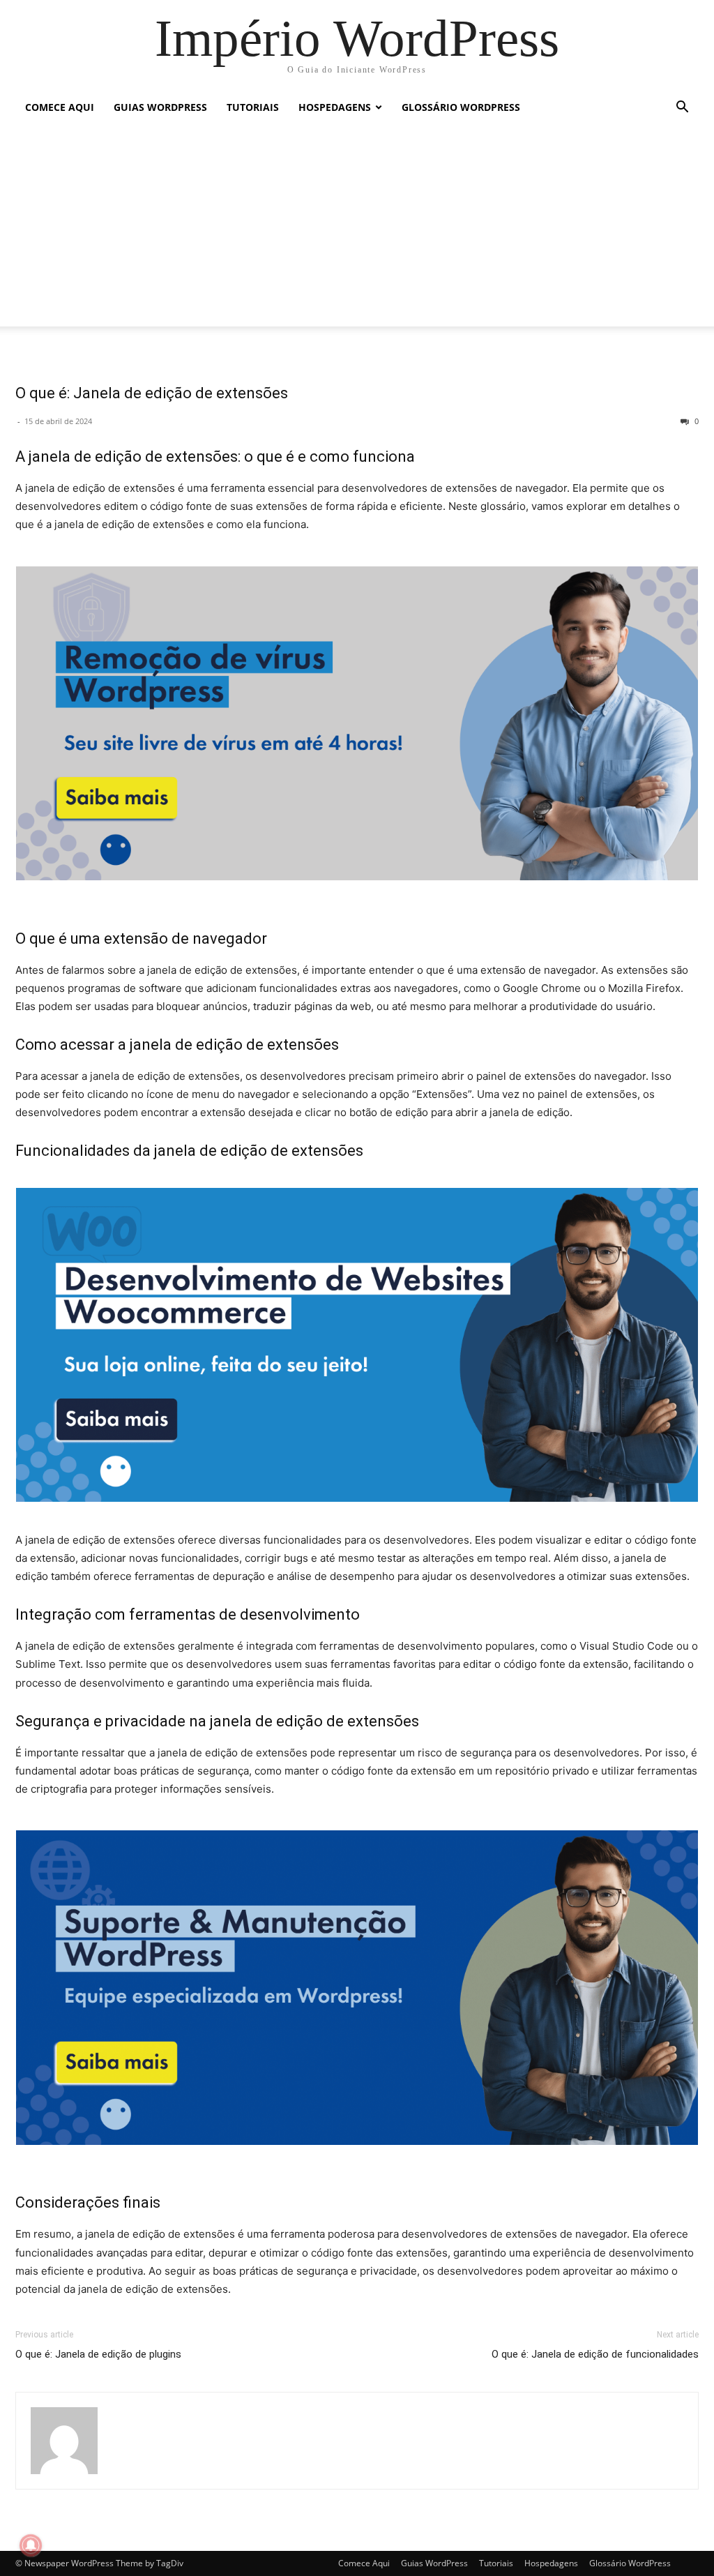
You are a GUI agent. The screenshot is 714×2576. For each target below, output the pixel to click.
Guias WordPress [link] (160, 107)
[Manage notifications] (31, 2545)
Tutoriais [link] (253, 107)
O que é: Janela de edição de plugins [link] (98, 2354)
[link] (357, 38)
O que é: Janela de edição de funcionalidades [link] (595, 2354)
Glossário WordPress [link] (461, 107)
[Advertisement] (357, 229)
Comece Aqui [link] (60, 107)
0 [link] (696, 421)
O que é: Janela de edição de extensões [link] (152, 393)
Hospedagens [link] (335, 107)
